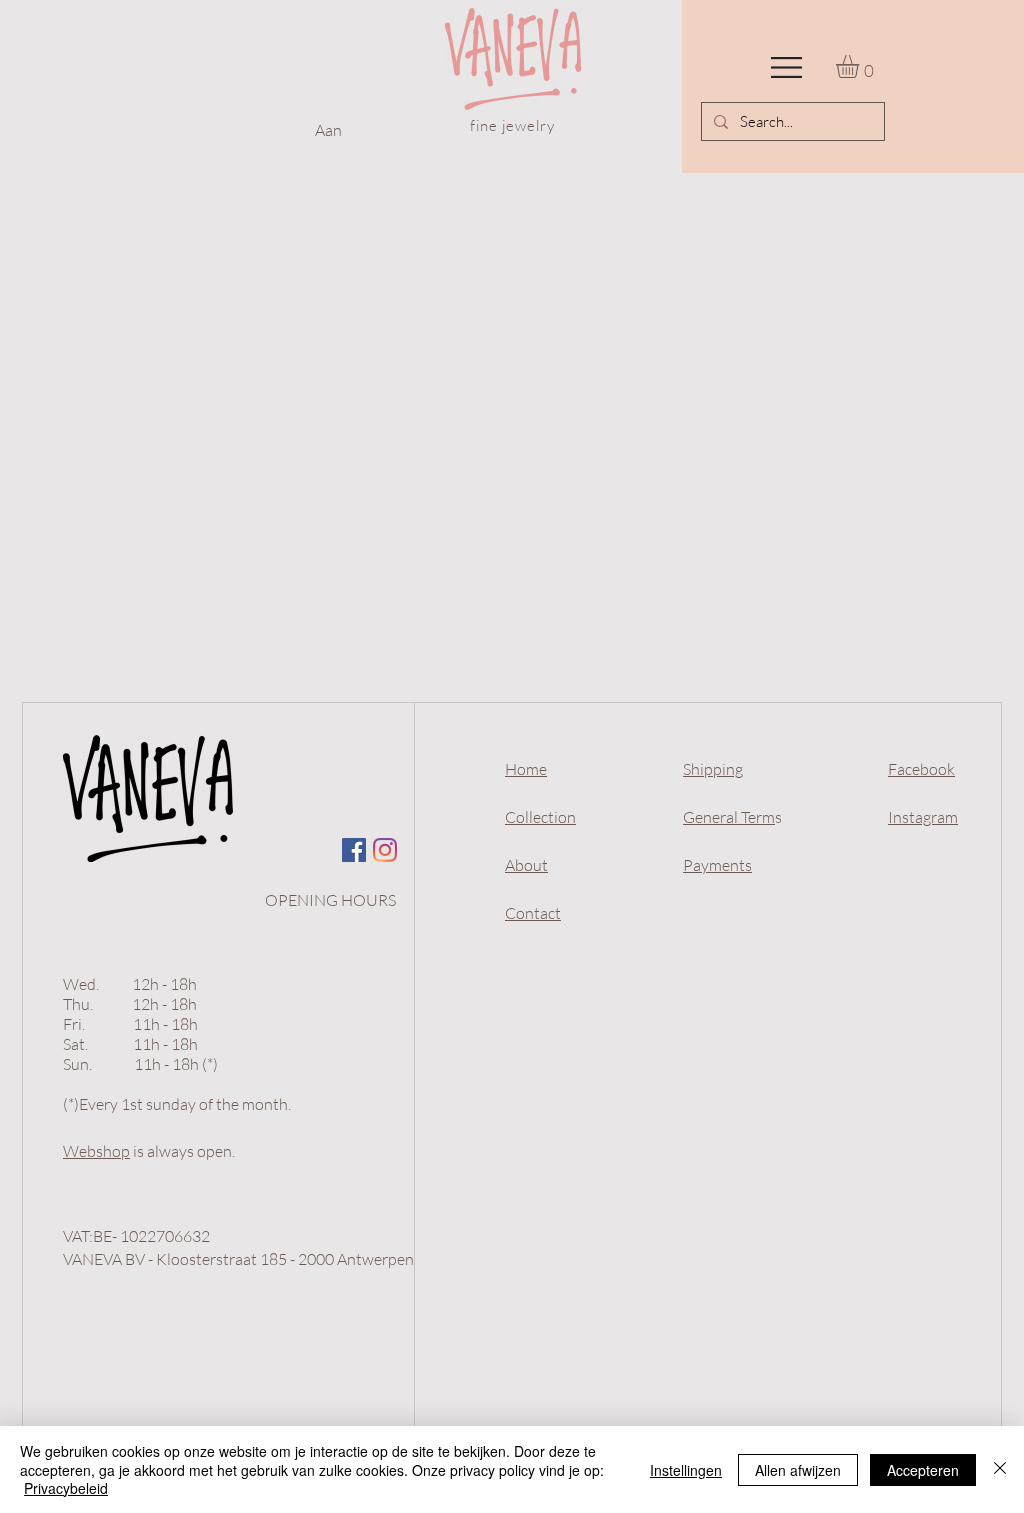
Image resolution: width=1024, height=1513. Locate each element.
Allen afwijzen (798, 1470)
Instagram (923, 817)
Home (526, 769)
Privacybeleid (66, 1488)
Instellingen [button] (686, 1470)
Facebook (921, 769)
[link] (861, 66)
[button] (786, 67)
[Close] (1000, 1469)
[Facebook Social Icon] (354, 850)
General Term (729, 817)
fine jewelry (512, 125)
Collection (540, 817)
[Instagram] (385, 850)
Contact (533, 913)
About (526, 865)
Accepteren (923, 1470)
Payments (717, 865)
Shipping (713, 769)
